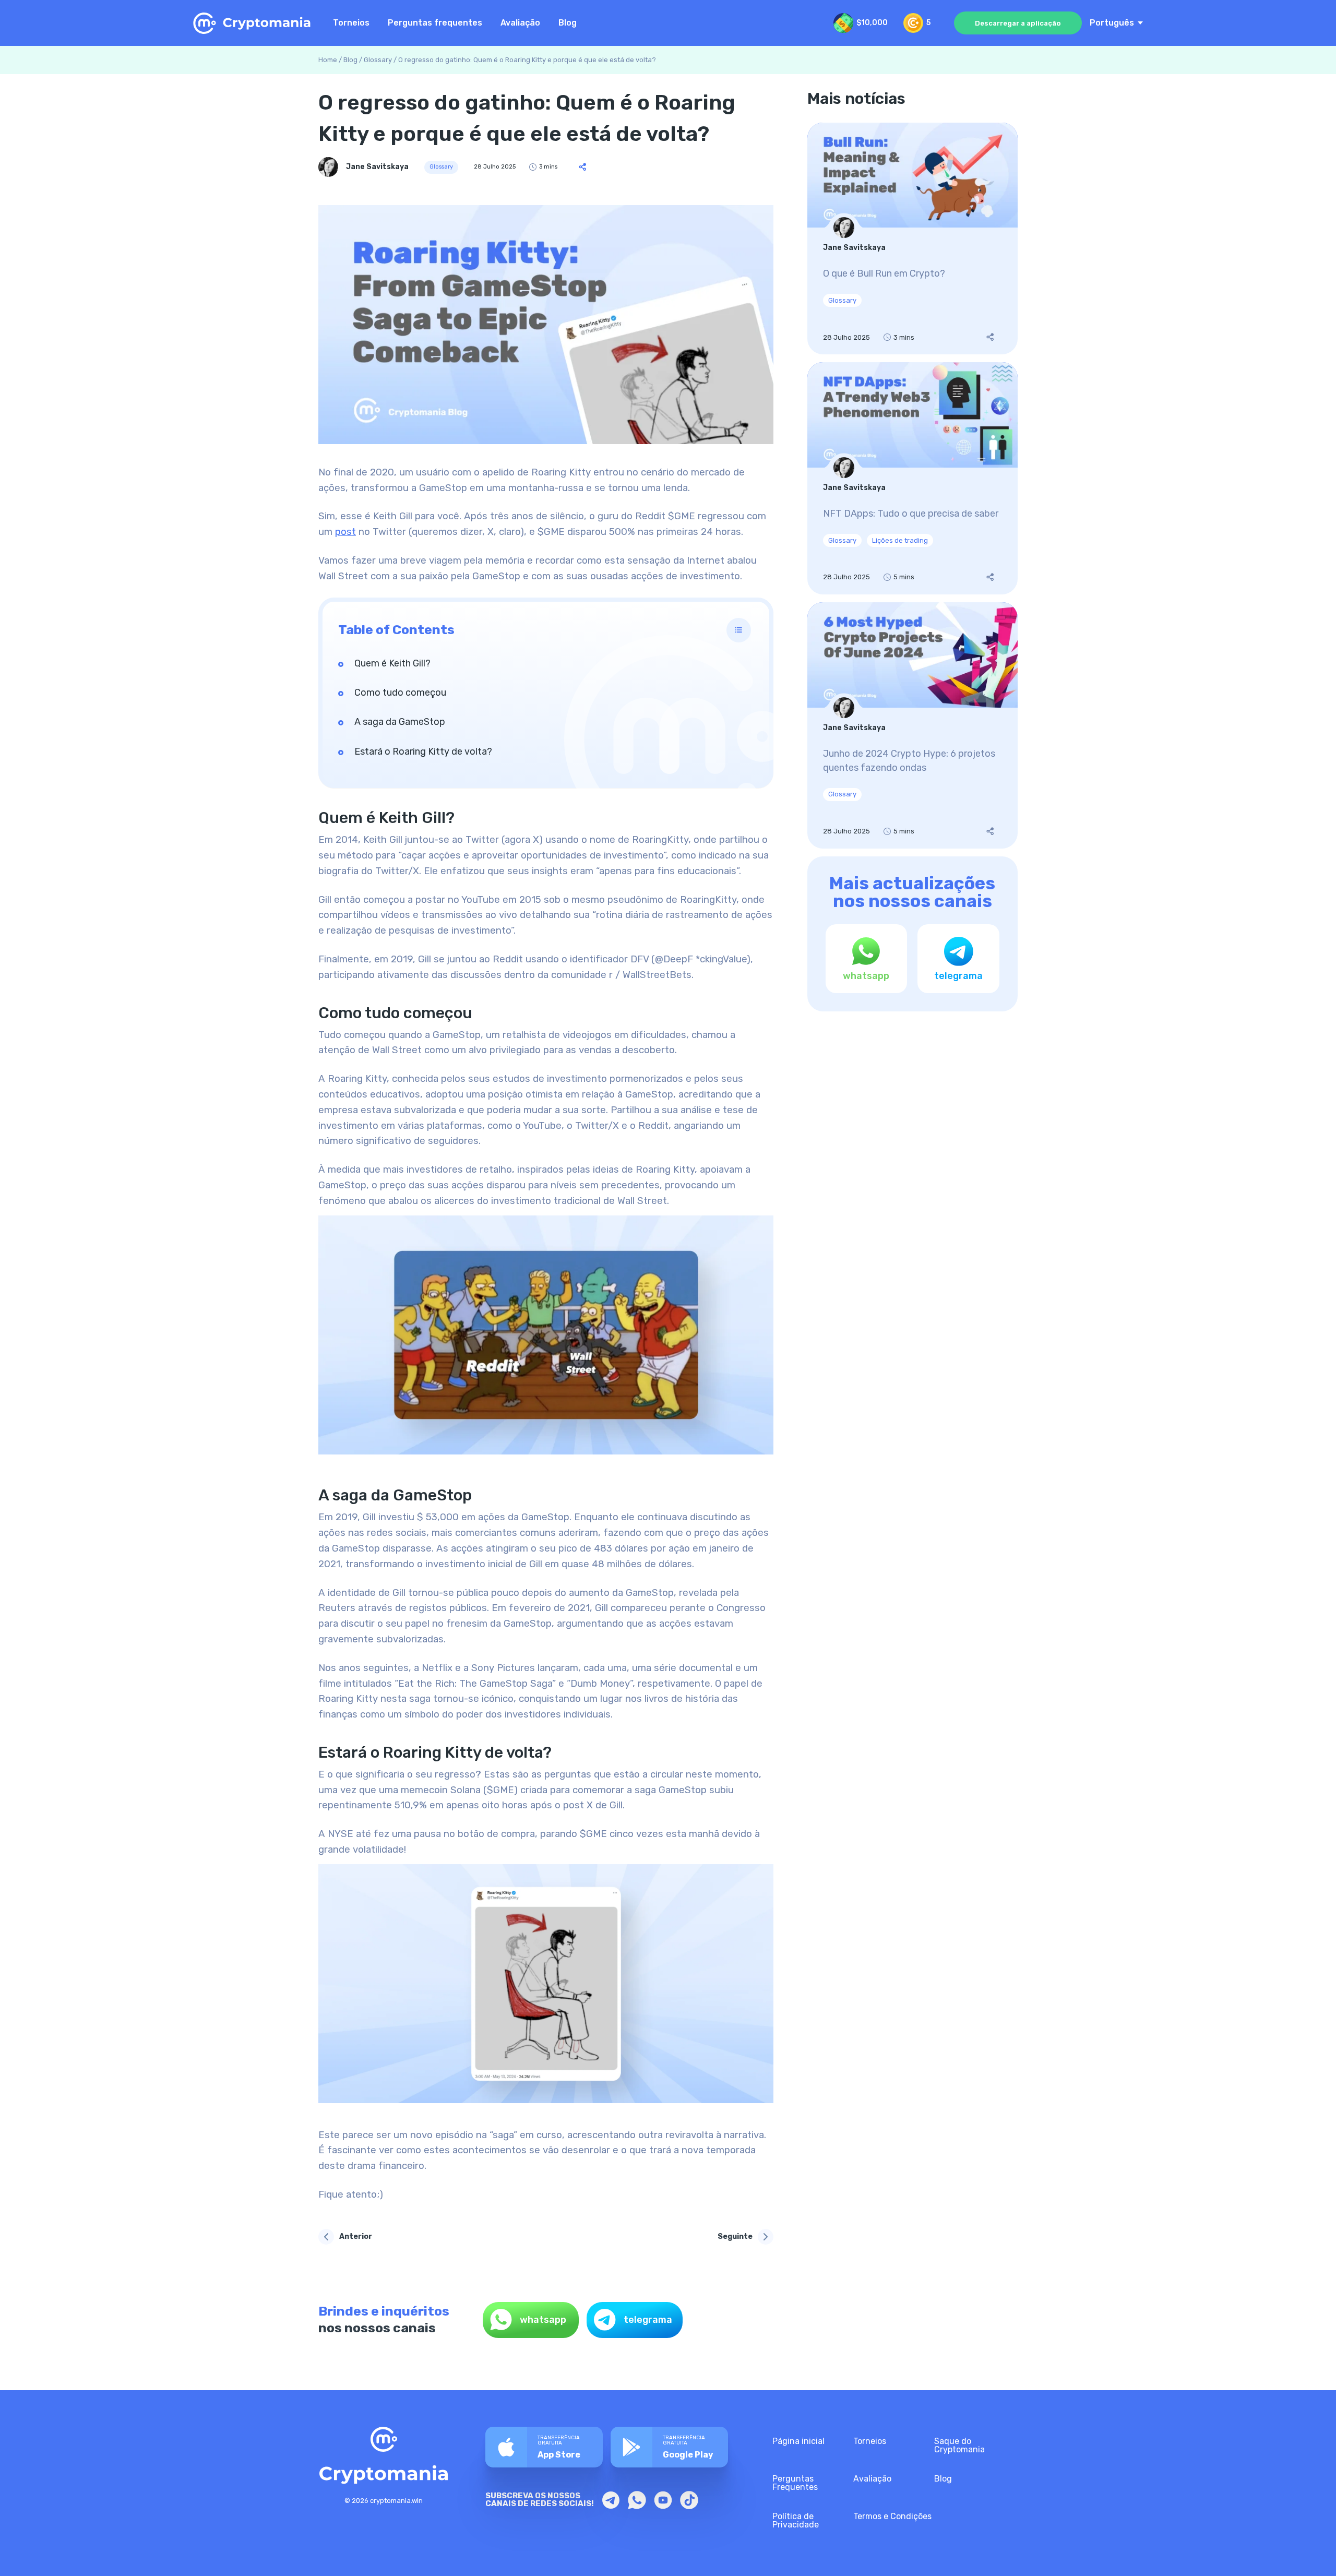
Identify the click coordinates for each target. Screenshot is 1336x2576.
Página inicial (798, 2441)
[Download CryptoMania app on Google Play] (669, 2447)
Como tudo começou (400, 693)
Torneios (351, 23)
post (345, 532)
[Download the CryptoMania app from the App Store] (544, 2447)
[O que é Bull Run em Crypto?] (912, 239)
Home (328, 60)
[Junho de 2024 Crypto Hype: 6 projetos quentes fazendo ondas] (912, 725)
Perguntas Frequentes (795, 2483)
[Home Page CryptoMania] (253, 23)
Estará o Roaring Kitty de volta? (423, 752)
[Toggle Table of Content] (739, 630)
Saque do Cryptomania (959, 2445)
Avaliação (520, 23)
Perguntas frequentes (435, 23)
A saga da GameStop (400, 722)
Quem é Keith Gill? (392, 663)
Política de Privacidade (796, 2520)
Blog (568, 23)
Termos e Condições (892, 2516)
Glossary (378, 60)
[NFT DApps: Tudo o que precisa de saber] (912, 478)
